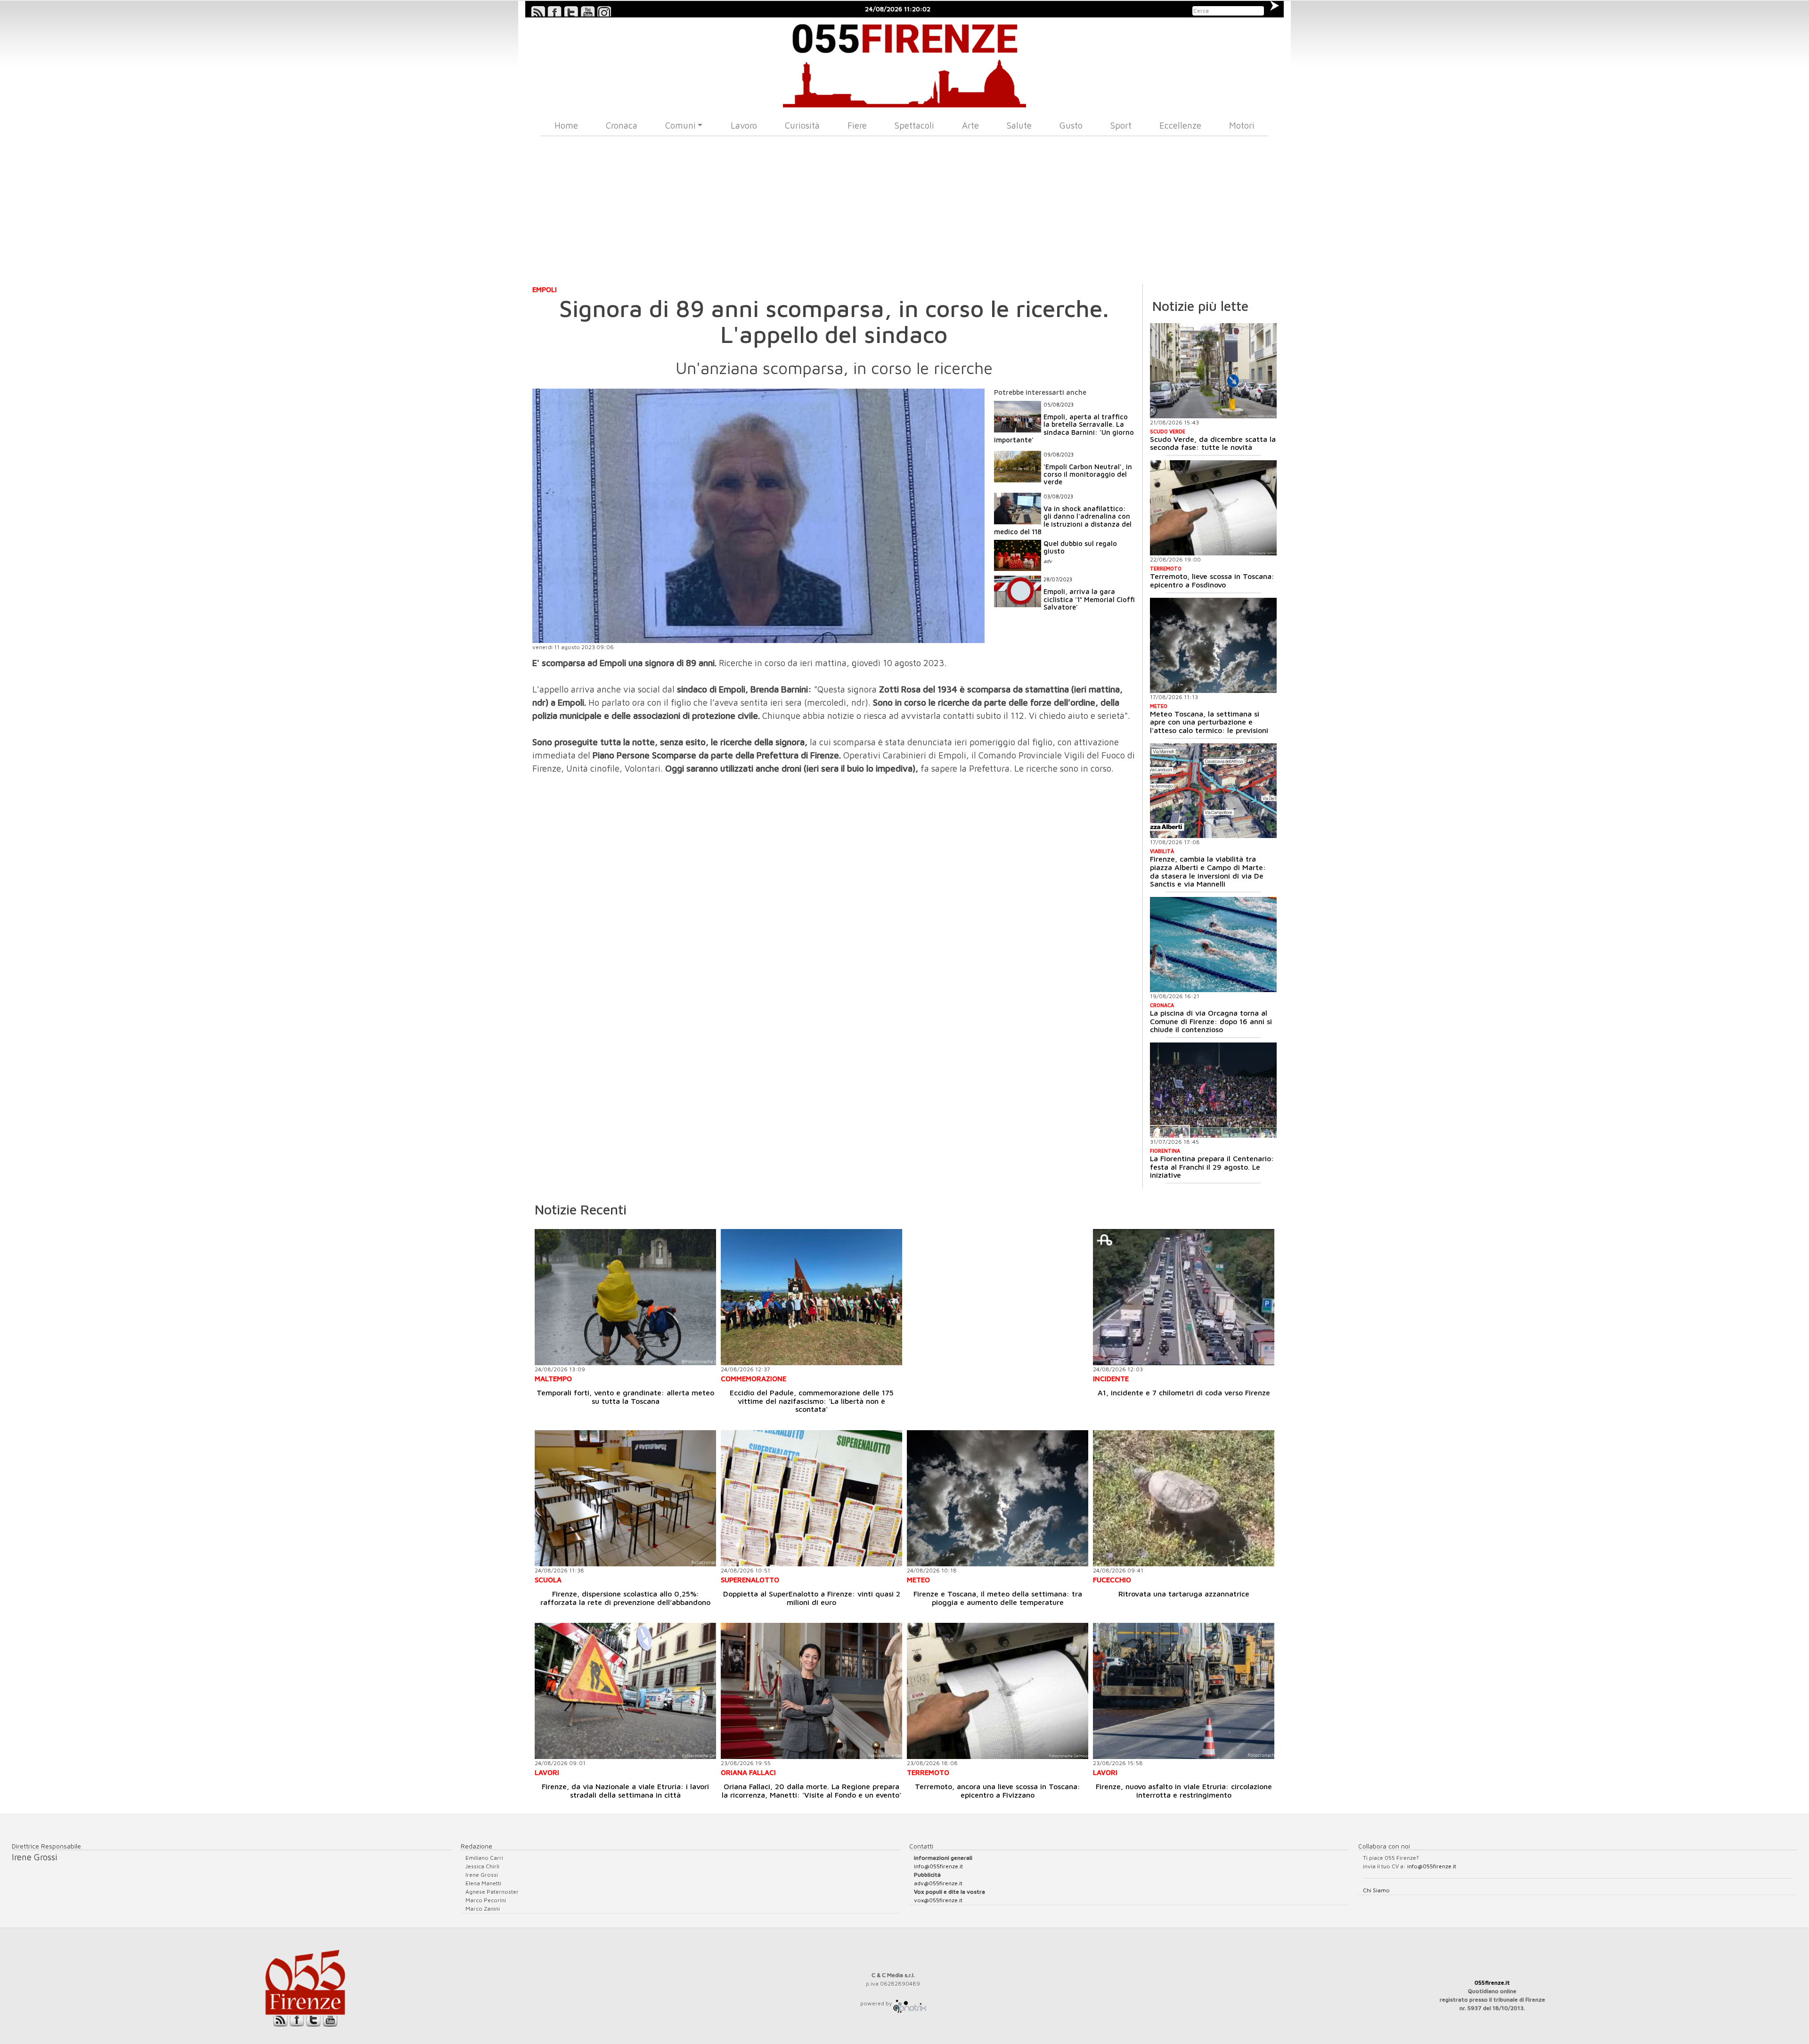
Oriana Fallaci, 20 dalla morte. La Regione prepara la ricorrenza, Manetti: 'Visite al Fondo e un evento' (811, 1791)
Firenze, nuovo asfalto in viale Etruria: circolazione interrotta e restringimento (1184, 1791)
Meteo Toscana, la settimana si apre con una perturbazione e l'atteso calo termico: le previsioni (1209, 722)
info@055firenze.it (938, 1866)
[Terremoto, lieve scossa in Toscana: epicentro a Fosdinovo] (1213, 508)
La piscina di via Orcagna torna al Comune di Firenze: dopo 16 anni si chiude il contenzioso (1211, 1021)
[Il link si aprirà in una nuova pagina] (910, 2003)
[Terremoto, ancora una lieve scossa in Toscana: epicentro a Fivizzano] (998, 1691)
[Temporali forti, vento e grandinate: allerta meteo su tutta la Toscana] (625, 1297)
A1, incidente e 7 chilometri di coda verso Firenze (1184, 1393)
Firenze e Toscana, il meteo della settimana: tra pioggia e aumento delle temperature (998, 1598)
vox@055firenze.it (938, 1900)
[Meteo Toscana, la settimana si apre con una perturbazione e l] (1213, 645)
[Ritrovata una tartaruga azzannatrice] (1184, 1498)
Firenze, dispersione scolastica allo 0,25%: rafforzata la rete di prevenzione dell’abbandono (625, 1598)
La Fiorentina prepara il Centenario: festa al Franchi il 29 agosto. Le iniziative (1212, 1167)
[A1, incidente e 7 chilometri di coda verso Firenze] (1184, 1297)
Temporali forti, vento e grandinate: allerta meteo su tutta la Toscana (625, 1397)
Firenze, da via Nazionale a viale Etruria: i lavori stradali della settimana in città (625, 1791)
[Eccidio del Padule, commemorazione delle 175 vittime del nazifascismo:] (811, 1297)
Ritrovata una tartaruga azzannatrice (1184, 1594)
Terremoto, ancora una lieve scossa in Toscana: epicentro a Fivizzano (998, 1791)
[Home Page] (905, 62)
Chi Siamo (1376, 1890)
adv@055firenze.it (938, 1883)
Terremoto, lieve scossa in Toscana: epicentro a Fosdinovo (1212, 580)
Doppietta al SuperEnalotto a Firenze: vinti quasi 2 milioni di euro (812, 1598)
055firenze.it (1492, 1983)
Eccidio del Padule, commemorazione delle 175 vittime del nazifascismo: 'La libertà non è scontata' (812, 1401)
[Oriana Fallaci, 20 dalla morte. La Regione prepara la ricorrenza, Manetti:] (811, 1691)
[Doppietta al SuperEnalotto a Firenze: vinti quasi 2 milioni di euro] (811, 1498)
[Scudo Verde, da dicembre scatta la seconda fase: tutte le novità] (1213, 371)
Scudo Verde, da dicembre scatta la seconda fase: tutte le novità (1213, 443)
